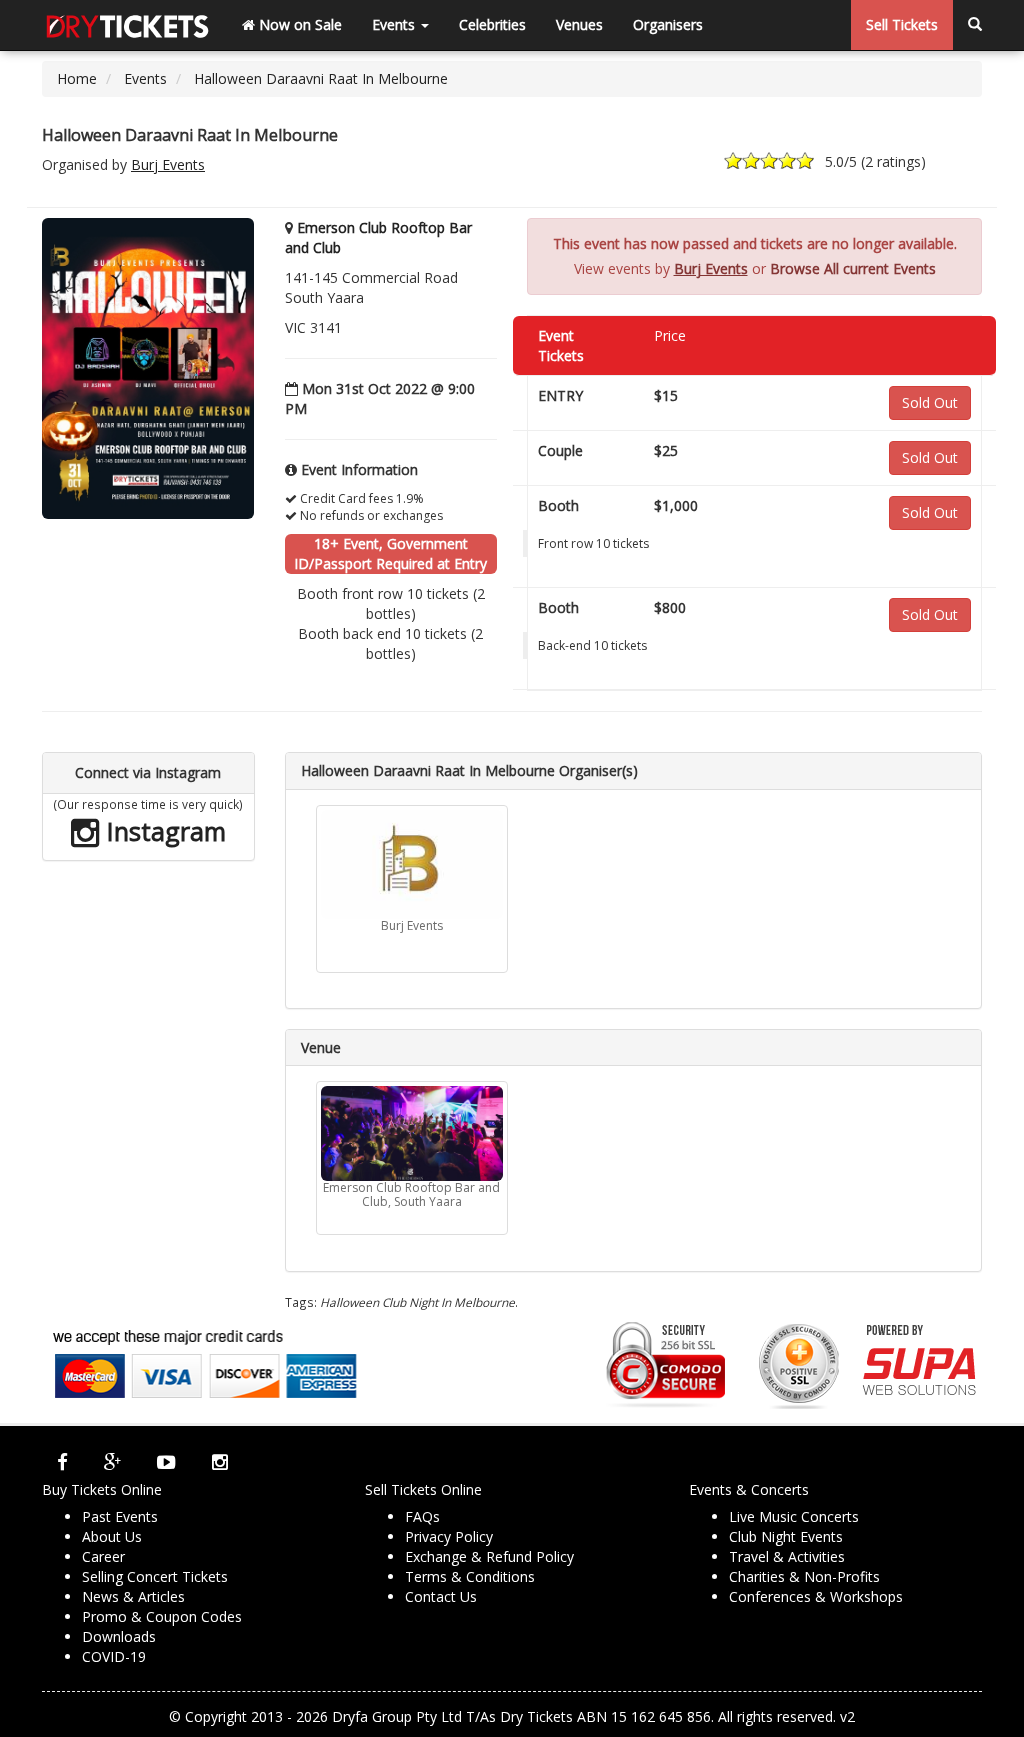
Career (103, 1556)
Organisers (668, 24)
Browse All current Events (853, 268)
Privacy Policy (449, 1536)
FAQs (422, 1516)
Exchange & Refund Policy (489, 1556)
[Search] (975, 25)
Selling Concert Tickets (155, 1576)
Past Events (120, 1516)
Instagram (163, 831)
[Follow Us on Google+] (112, 1462)
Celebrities (492, 24)
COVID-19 (114, 1656)
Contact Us (441, 1596)
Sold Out (930, 402)
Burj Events (168, 164)
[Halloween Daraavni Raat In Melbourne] (148, 367)
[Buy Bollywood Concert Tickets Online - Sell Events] (127, 25)
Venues (579, 24)
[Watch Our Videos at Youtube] (166, 1462)
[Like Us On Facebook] (62, 1462)
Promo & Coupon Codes (162, 1616)
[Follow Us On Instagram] (220, 1462)
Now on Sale (298, 24)
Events (395, 24)
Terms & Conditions (470, 1576)
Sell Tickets (902, 24)
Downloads (119, 1636)
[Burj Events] (412, 864)
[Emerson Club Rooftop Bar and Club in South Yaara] (412, 1133)
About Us (112, 1536)
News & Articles (133, 1596)
